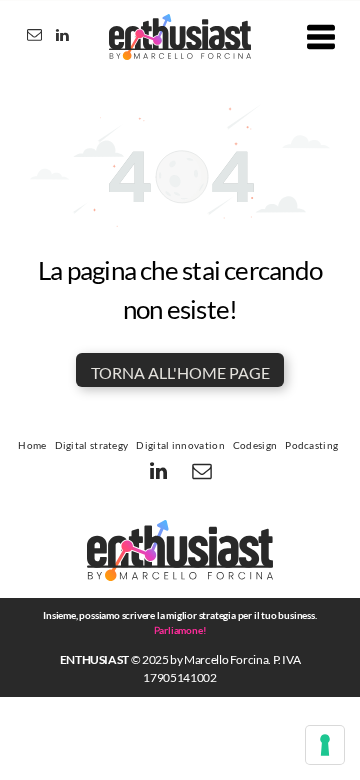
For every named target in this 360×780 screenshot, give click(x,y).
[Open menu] (321, 37)
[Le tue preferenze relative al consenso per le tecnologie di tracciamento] (325, 745)
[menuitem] (32, 444)
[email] (34, 37)
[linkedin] (62, 37)
